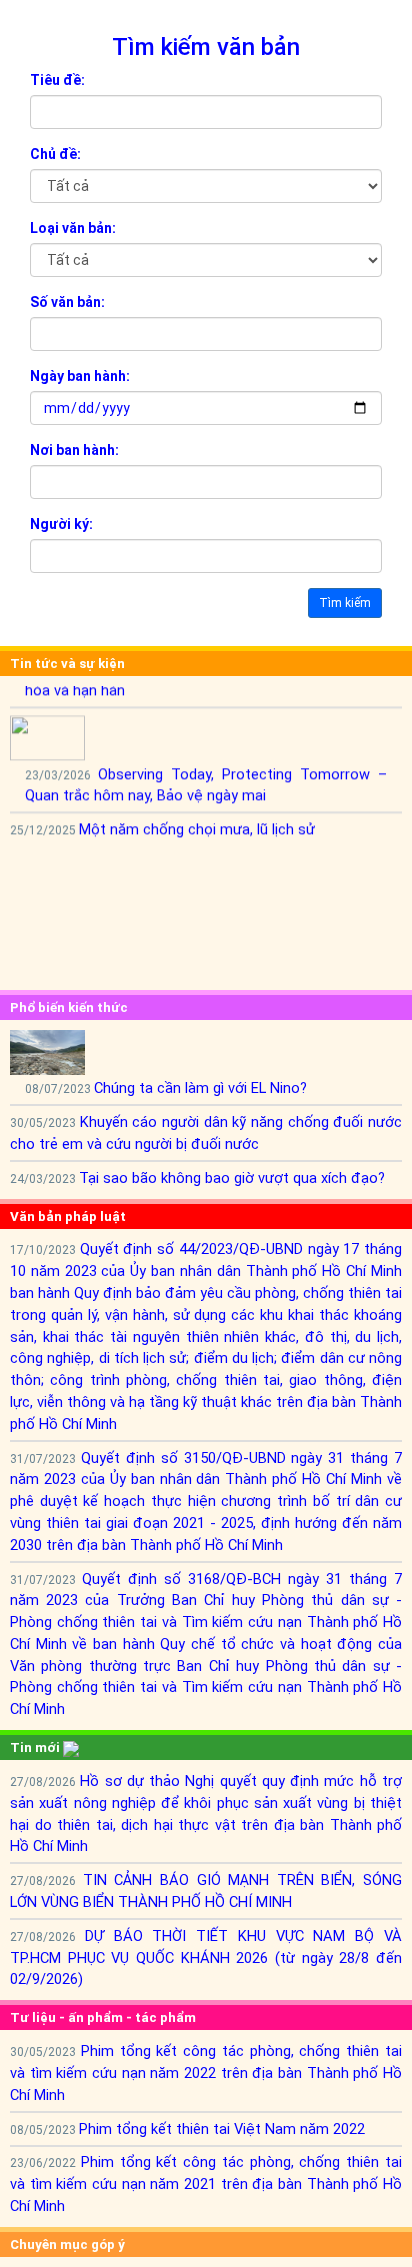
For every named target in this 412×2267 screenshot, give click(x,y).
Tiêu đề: (57, 80)
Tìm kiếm (345, 603)
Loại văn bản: (73, 228)
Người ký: (61, 524)
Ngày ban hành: (80, 376)
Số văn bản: (67, 302)
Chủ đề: (55, 154)
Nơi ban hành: (74, 450)
